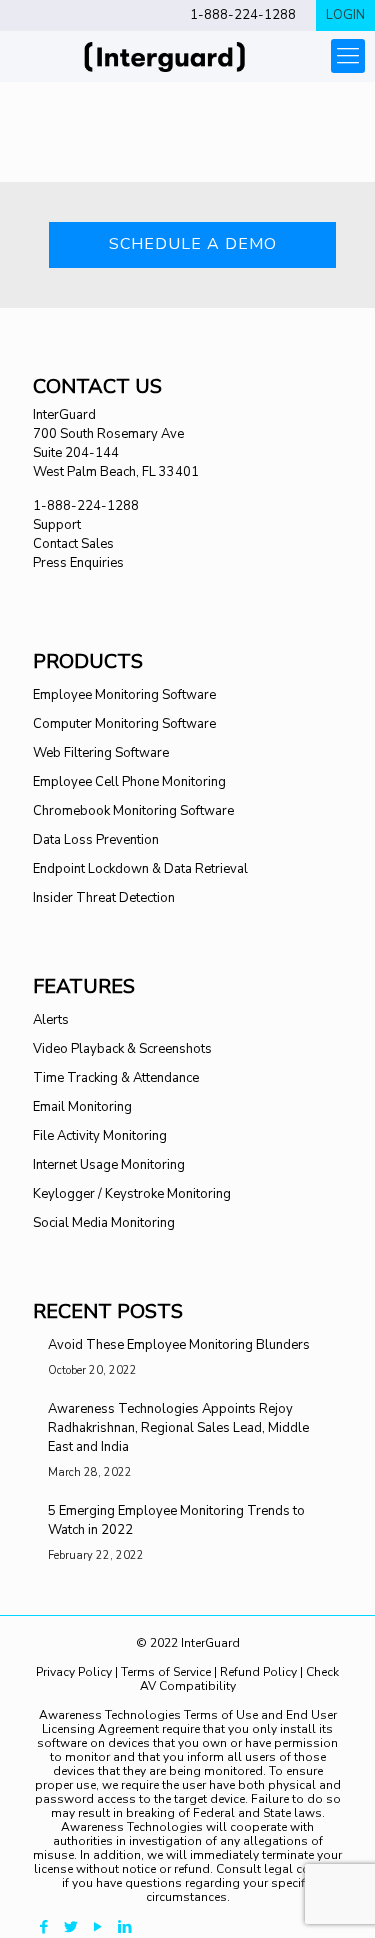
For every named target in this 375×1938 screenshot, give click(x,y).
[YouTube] (97, 1927)
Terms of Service (166, 1672)
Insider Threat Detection (104, 898)
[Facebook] (43, 1927)
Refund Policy (258, 1672)
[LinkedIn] (124, 1927)
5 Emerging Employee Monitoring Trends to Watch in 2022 (176, 1520)
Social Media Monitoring (104, 1223)
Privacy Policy (75, 1672)
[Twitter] (70, 1927)
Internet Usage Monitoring (109, 1165)
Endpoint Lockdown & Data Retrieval (140, 869)
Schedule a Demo (193, 244)
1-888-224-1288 (243, 15)
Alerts (51, 1020)
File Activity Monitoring (100, 1136)
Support (57, 525)
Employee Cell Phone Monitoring (129, 782)
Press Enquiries (78, 563)
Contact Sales (73, 544)
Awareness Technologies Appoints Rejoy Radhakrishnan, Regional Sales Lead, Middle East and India (178, 1428)
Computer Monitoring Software (124, 724)
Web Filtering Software (101, 753)
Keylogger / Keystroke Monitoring (132, 1194)
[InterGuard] (187, 56)
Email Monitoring (82, 1107)
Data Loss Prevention (96, 840)
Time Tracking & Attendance (116, 1078)
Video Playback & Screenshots (122, 1049)
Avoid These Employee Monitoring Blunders (179, 1345)
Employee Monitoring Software (124, 695)
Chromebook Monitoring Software (133, 811)
